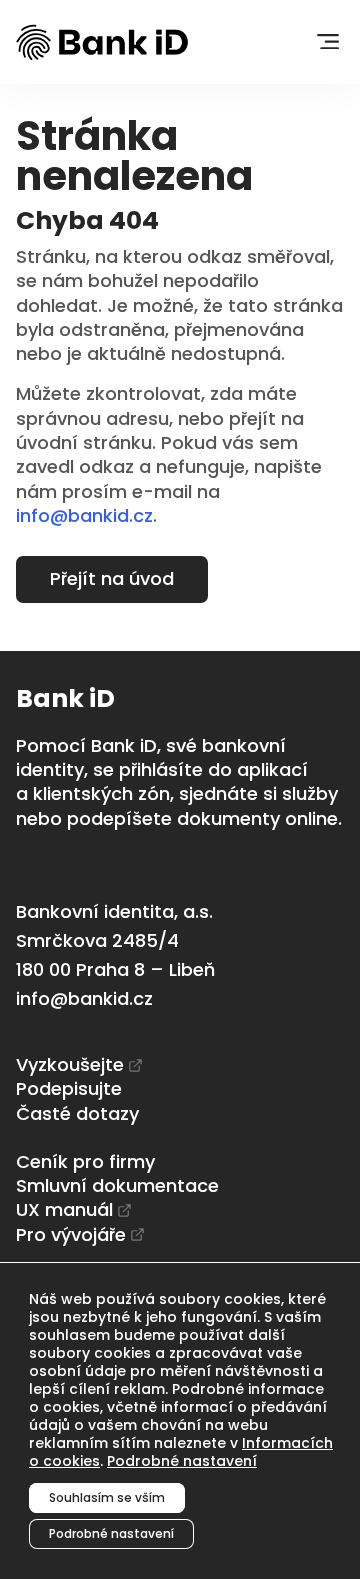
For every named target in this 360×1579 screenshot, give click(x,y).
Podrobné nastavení (182, 1461)
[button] (327, 42)
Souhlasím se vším (107, 1497)
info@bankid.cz (84, 515)
